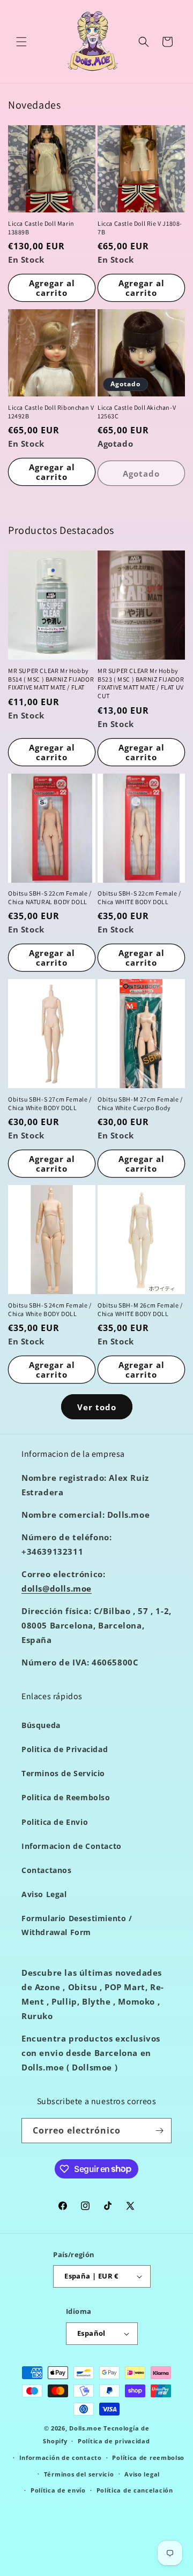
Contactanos (47, 1870)
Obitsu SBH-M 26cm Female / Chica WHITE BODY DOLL (140, 1309)
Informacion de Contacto (72, 1846)
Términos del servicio (79, 2474)
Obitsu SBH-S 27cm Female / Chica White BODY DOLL (50, 1103)
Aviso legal (142, 2474)
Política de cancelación (135, 2490)
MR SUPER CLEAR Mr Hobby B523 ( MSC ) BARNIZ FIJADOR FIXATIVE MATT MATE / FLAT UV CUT (141, 683)
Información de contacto (61, 2457)
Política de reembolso (148, 2457)
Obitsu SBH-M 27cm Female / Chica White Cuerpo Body (140, 1103)
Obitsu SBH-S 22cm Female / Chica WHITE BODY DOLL (139, 897)
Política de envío (58, 2490)
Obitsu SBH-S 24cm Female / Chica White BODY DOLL (50, 1309)
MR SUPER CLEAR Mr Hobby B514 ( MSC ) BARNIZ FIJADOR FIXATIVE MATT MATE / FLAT (51, 679)
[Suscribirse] (159, 2131)
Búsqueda (41, 1725)
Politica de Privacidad (65, 1749)
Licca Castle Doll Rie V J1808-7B (140, 228)
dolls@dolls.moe (57, 1588)
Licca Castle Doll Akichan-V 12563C (137, 412)
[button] (21, 42)
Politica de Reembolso (66, 1797)
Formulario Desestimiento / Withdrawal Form (77, 1925)
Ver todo (97, 1407)
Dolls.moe (85, 2428)
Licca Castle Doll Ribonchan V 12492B (51, 412)
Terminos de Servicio (63, 1773)
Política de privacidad (114, 2441)
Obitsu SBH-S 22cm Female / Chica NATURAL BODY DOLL (50, 897)
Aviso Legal (44, 1894)
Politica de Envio (55, 1822)
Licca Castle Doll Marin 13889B (41, 228)
